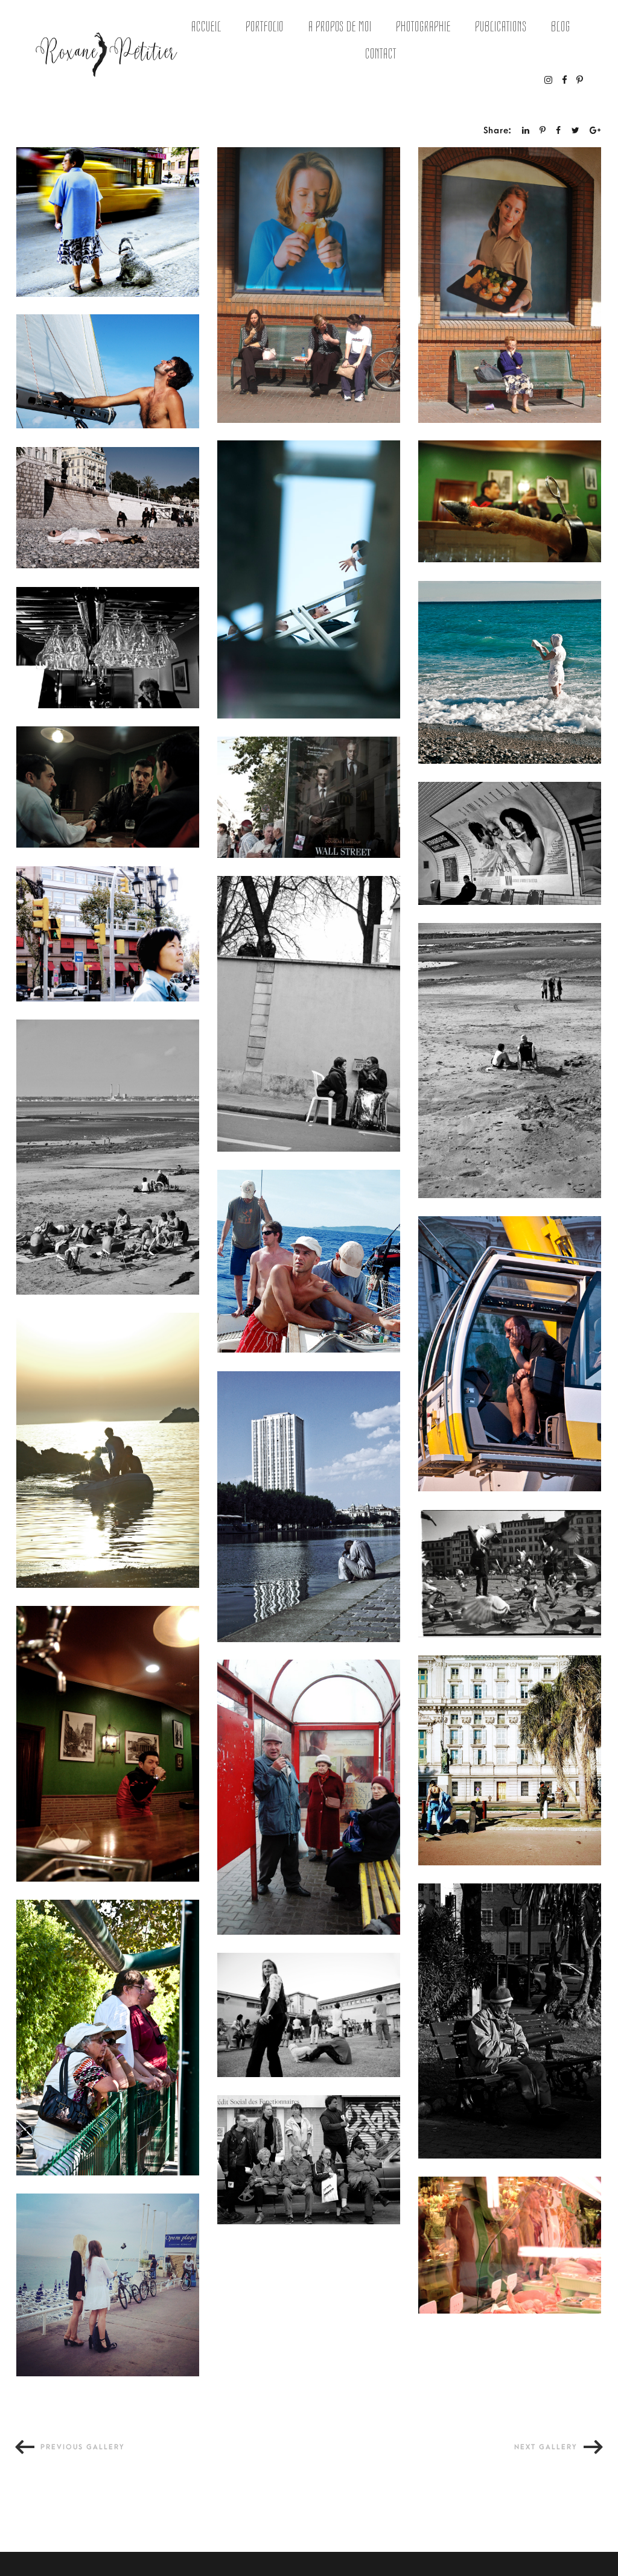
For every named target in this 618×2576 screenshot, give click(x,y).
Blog (561, 27)
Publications (501, 27)
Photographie (423, 27)
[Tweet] (576, 131)
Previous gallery (83, 2447)
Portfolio (265, 27)
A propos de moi (340, 27)
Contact (381, 54)
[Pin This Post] (543, 131)
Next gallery (546, 2447)
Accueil (206, 27)
